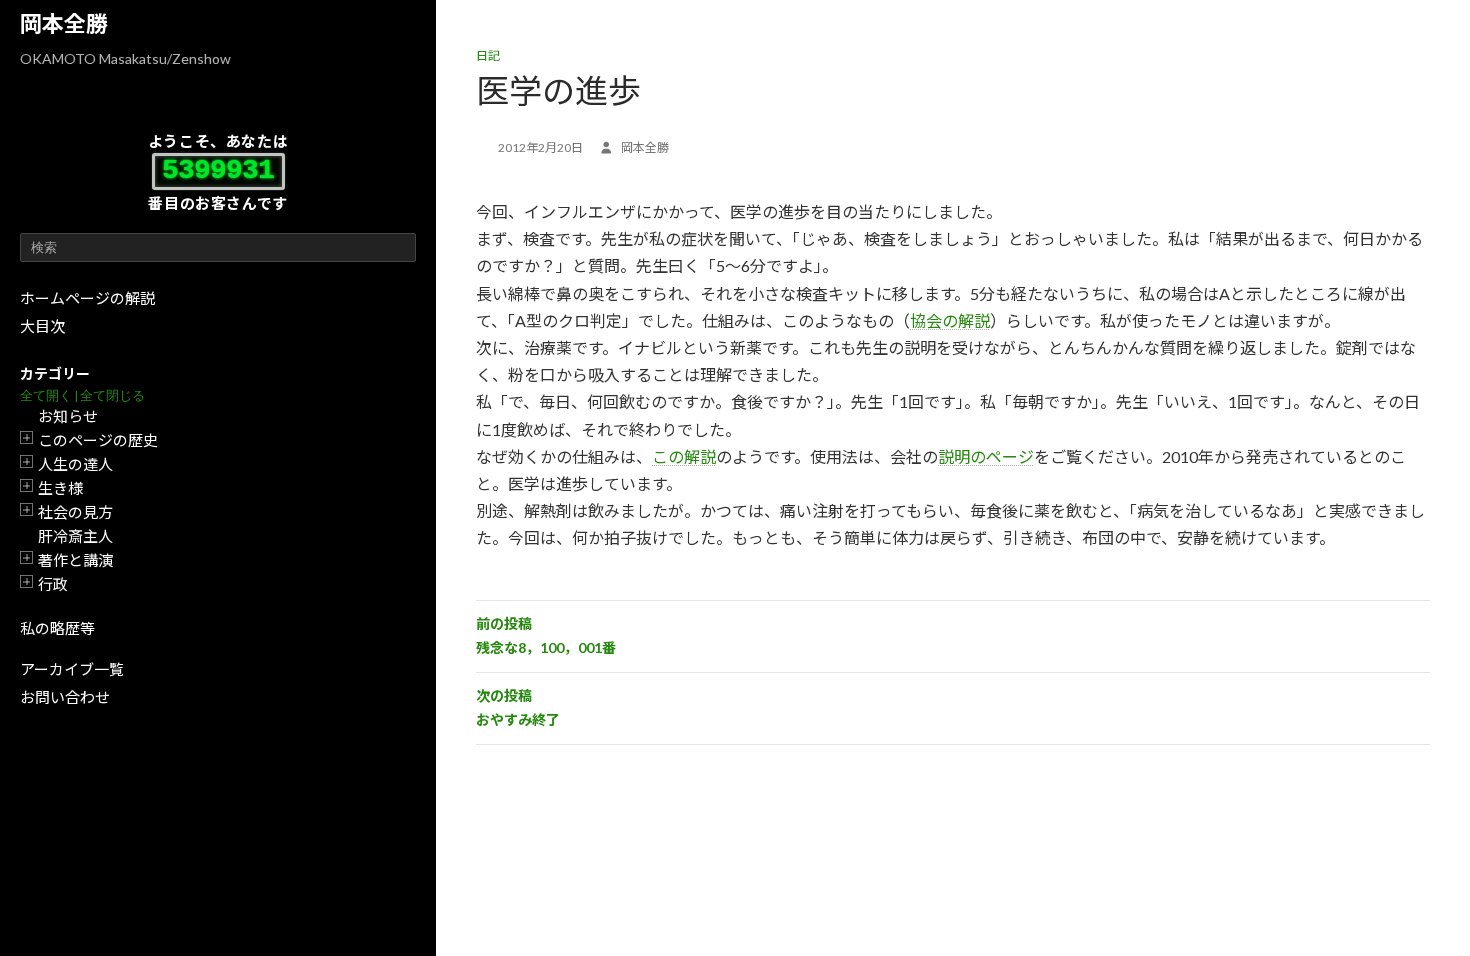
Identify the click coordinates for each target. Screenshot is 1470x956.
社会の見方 (75, 512)
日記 (488, 55)
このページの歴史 (98, 440)
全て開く (46, 395)
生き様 (60, 488)
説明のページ (986, 456)
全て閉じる (112, 395)
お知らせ (68, 416)
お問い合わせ (65, 697)
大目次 (42, 326)
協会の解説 (950, 320)
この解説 (684, 456)
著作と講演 (75, 560)
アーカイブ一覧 (72, 669)
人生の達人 (75, 464)
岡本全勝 (64, 23)
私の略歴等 (57, 628)
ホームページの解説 (87, 298)
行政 (53, 584)
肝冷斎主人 (75, 536)
